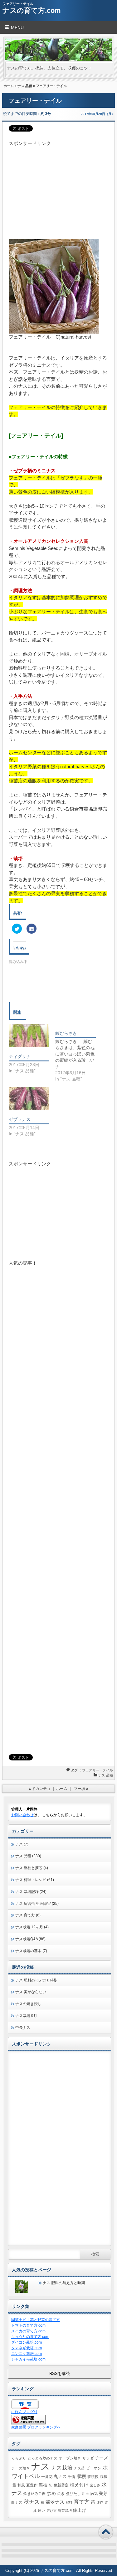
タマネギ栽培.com (27, 2348)
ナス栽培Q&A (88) (30, 1939)
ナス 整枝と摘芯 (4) (32, 1868)
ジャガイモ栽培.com (28, 2359)
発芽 (103, 2493)
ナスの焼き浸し (28, 2004)
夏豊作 (32, 2485)
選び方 (52, 2511)
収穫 (81, 2476)
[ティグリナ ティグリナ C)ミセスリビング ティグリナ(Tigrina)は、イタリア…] (29, 1035)
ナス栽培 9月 (26, 2016)
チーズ (101, 2458)
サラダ (88, 2458)
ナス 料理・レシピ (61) (35, 1880)
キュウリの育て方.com (30, 2337)
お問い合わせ (22, 1815)
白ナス (17, 2502)
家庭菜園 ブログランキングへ (36, 2427)
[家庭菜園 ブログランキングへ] (28, 2423)
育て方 (82, 2502)
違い (41, 2511)
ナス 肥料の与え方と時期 (36, 1980)
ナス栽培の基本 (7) (31, 1951)
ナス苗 (79, 2468)
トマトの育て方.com (28, 2325)
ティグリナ (20, 1056)
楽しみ (95, 2485)
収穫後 (93, 2477)
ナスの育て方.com (32, 10)
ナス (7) (22, 1844)
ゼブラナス (20, 1119)
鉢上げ (80, 2510)
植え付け (79, 2485)
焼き (61, 2494)
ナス (41, 2466)
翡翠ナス (55, 2502)
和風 (21, 2485)
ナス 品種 (25, 86)
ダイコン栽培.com (27, 2342)
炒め (51, 2493)
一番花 (47, 2477)
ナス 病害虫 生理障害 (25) (37, 1904)
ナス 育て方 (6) (28, 1915)
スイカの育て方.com (28, 2331)
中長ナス (23, 2028)
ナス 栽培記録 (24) (31, 1892)
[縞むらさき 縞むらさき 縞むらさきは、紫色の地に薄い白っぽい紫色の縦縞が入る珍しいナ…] (78, 1053)
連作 (100, 2502)
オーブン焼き (70, 2458)
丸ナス (60, 2477)
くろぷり (19, 2458)
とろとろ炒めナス (42, 2458)
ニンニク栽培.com (27, 2354)
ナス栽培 (62, 2468)
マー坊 (80, 1789)
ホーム (9, 86)
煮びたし (73, 2494)
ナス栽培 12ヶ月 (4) (32, 1927)
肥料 (69, 2502)
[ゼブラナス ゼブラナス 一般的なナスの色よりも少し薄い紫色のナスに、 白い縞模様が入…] (29, 1098)
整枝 (43, 2485)
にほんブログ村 (24, 2412)
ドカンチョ (41, 1789)
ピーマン (94, 2468)
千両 (72, 2477)
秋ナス (32, 2502)
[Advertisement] (58, 186)
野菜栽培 (65, 2511)
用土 (85, 2494)
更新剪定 (61, 2485)
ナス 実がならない (31, 1992)
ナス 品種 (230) (28, 1856)
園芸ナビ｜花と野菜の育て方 (36, 2320)
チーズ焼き (21, 2468)
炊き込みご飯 (35, 2494)
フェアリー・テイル (97, 1770)
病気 (94, 2494)
